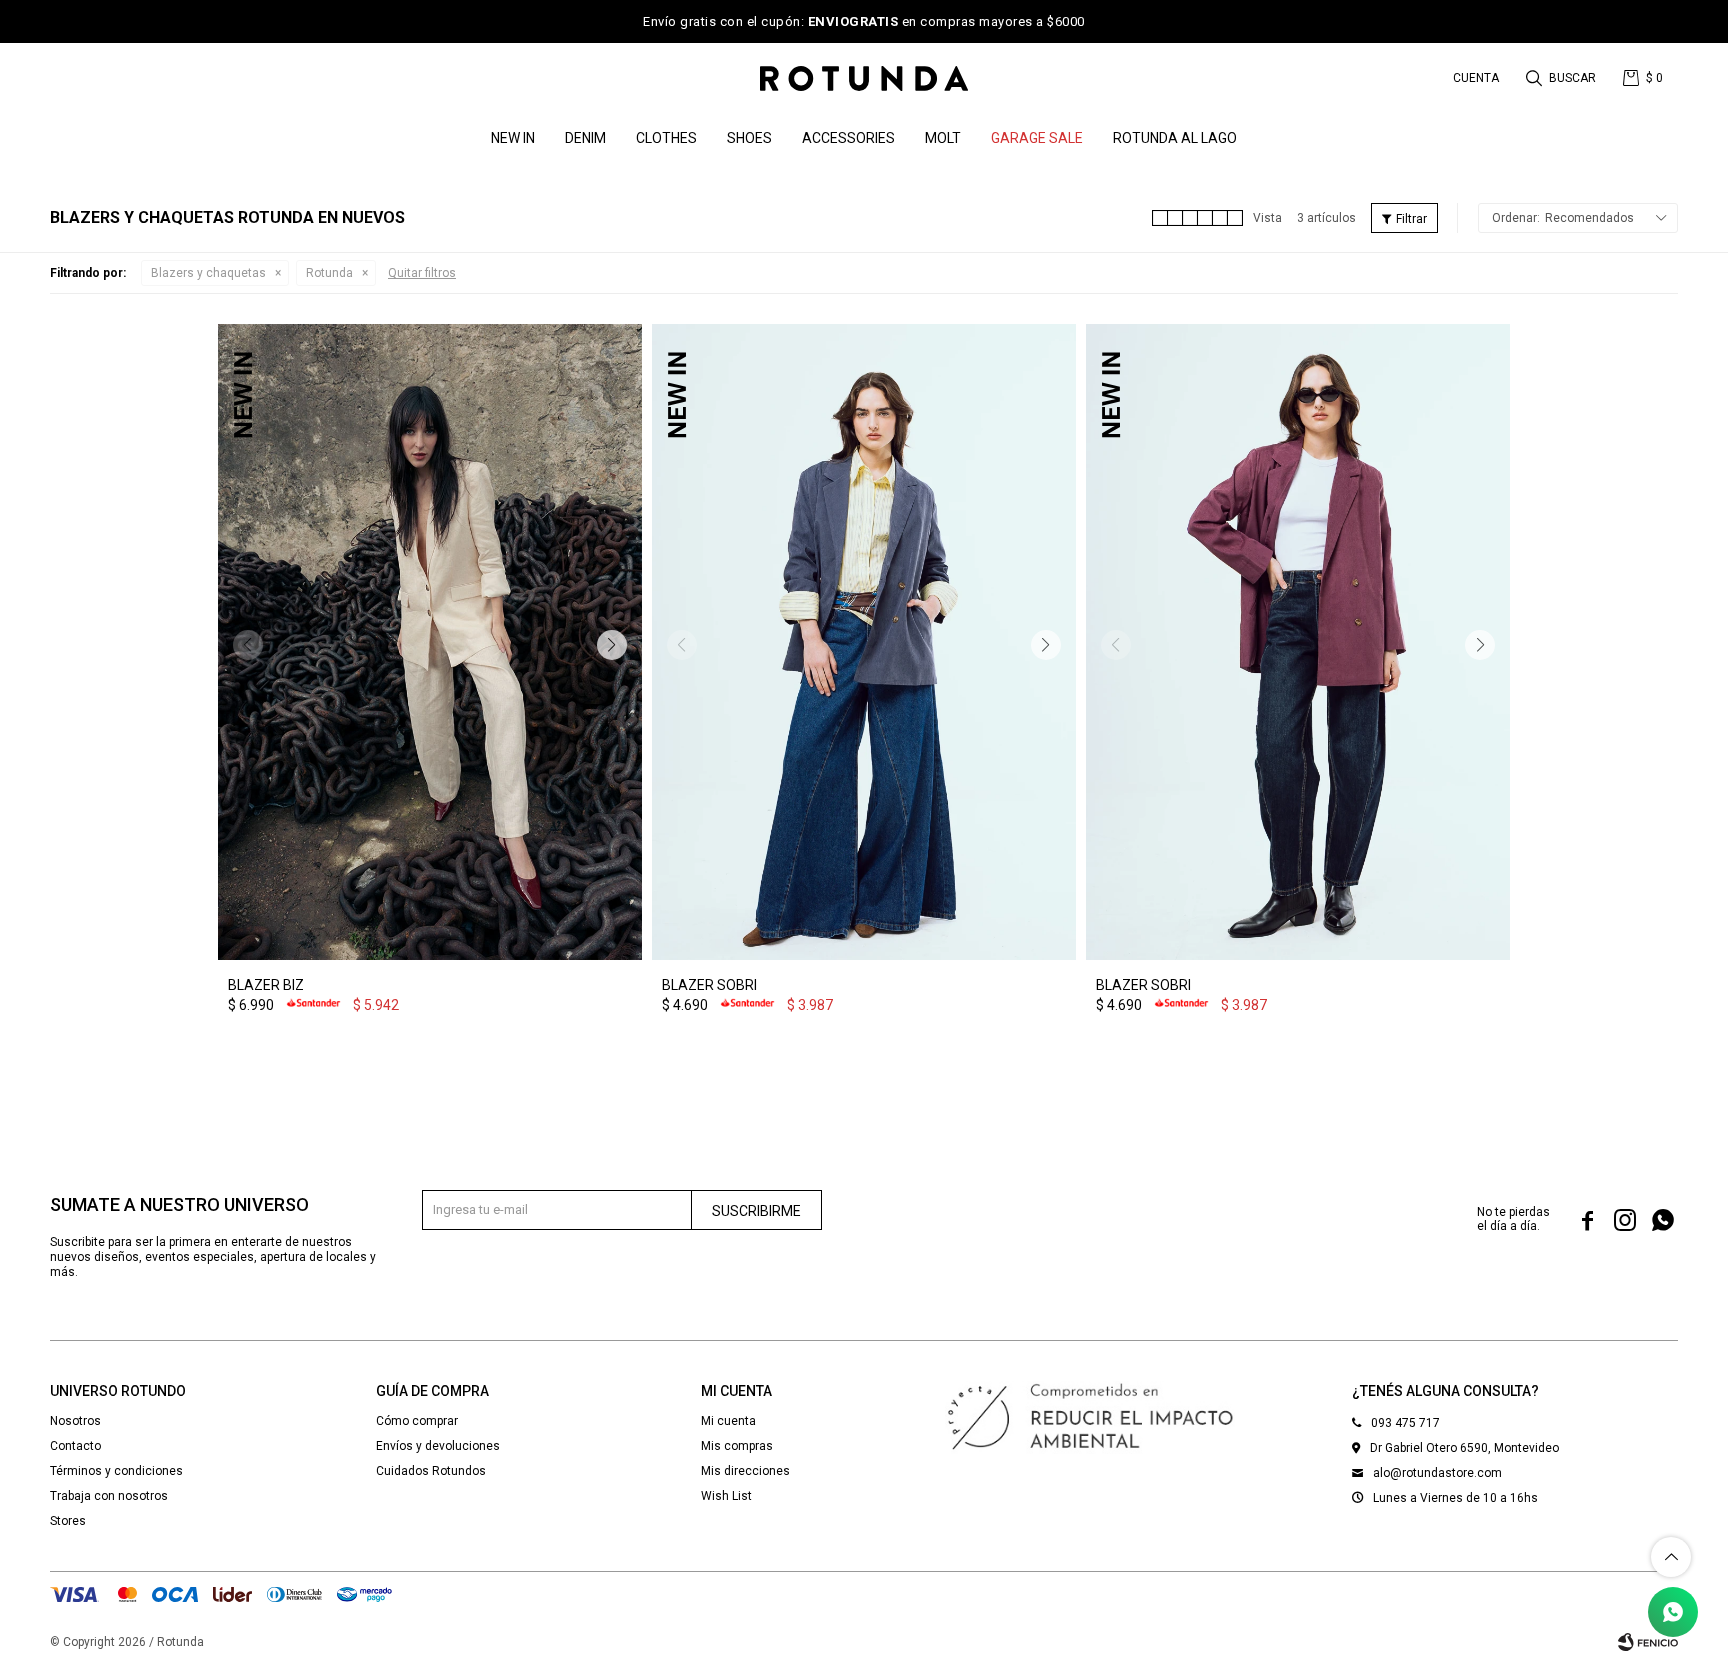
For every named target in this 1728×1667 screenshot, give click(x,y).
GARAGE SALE (1037, 138)
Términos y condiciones (116, 1471)
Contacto (75, 1446)
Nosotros (75, 1421)
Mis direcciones (745, 1471)
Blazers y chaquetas (208, 273)
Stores (68, 1521)
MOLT (943, 138)
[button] (1562, 78)
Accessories (848, 138)
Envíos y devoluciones (438, 1446)
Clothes (666, 138)
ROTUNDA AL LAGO (1175, 138)
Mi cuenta (728, 1421)
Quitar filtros (422, 273)
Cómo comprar (417, 1421)
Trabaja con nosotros (109, 1496)
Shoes (749, 138)
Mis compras (737, 1446)
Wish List (726, 1496)
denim (585, 138)
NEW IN (513, 138)
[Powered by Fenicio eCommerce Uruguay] (1648, 1642)
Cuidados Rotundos (431, 1471)
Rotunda (329, 273)
